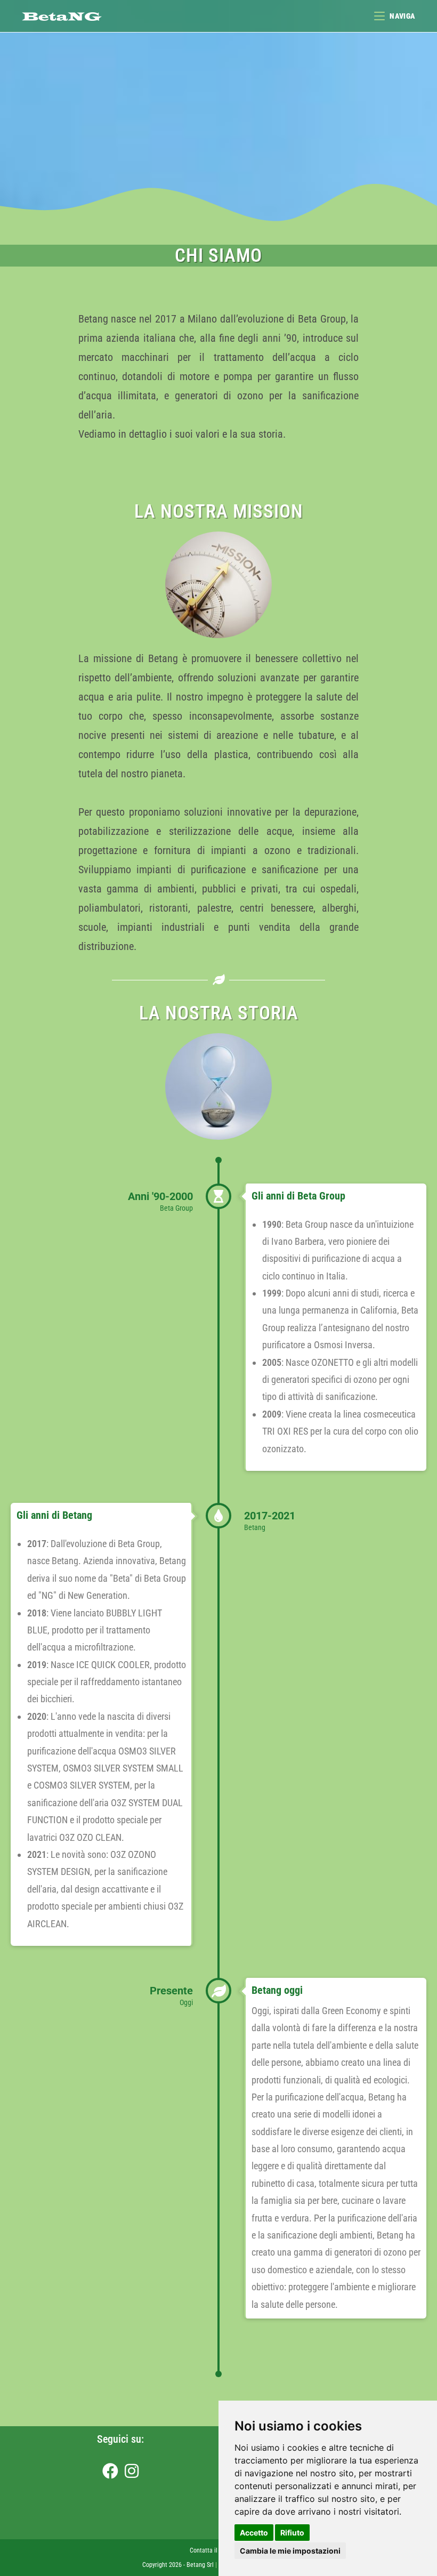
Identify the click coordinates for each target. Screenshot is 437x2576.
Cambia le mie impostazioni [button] (290, 2551)
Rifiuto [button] (292, 2533)
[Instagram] (132, 2472)
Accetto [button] (254, 2533)
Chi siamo (218, 256)
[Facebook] (110, 2472)
